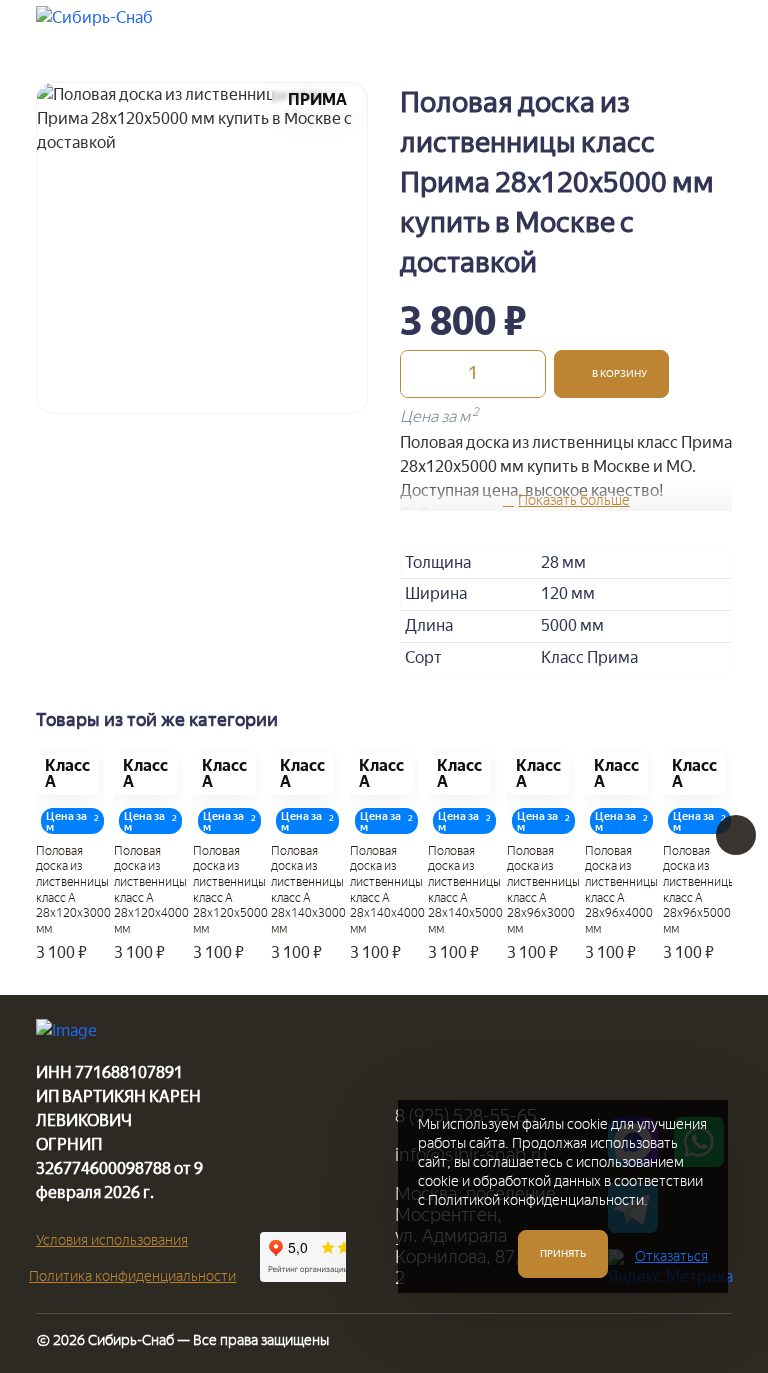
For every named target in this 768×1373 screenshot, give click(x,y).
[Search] (607, 28)
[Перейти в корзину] (657, 28)
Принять (563, 1253)
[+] (525, 374)
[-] (421, 374)
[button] (611, 374)
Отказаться (671, 1256)
